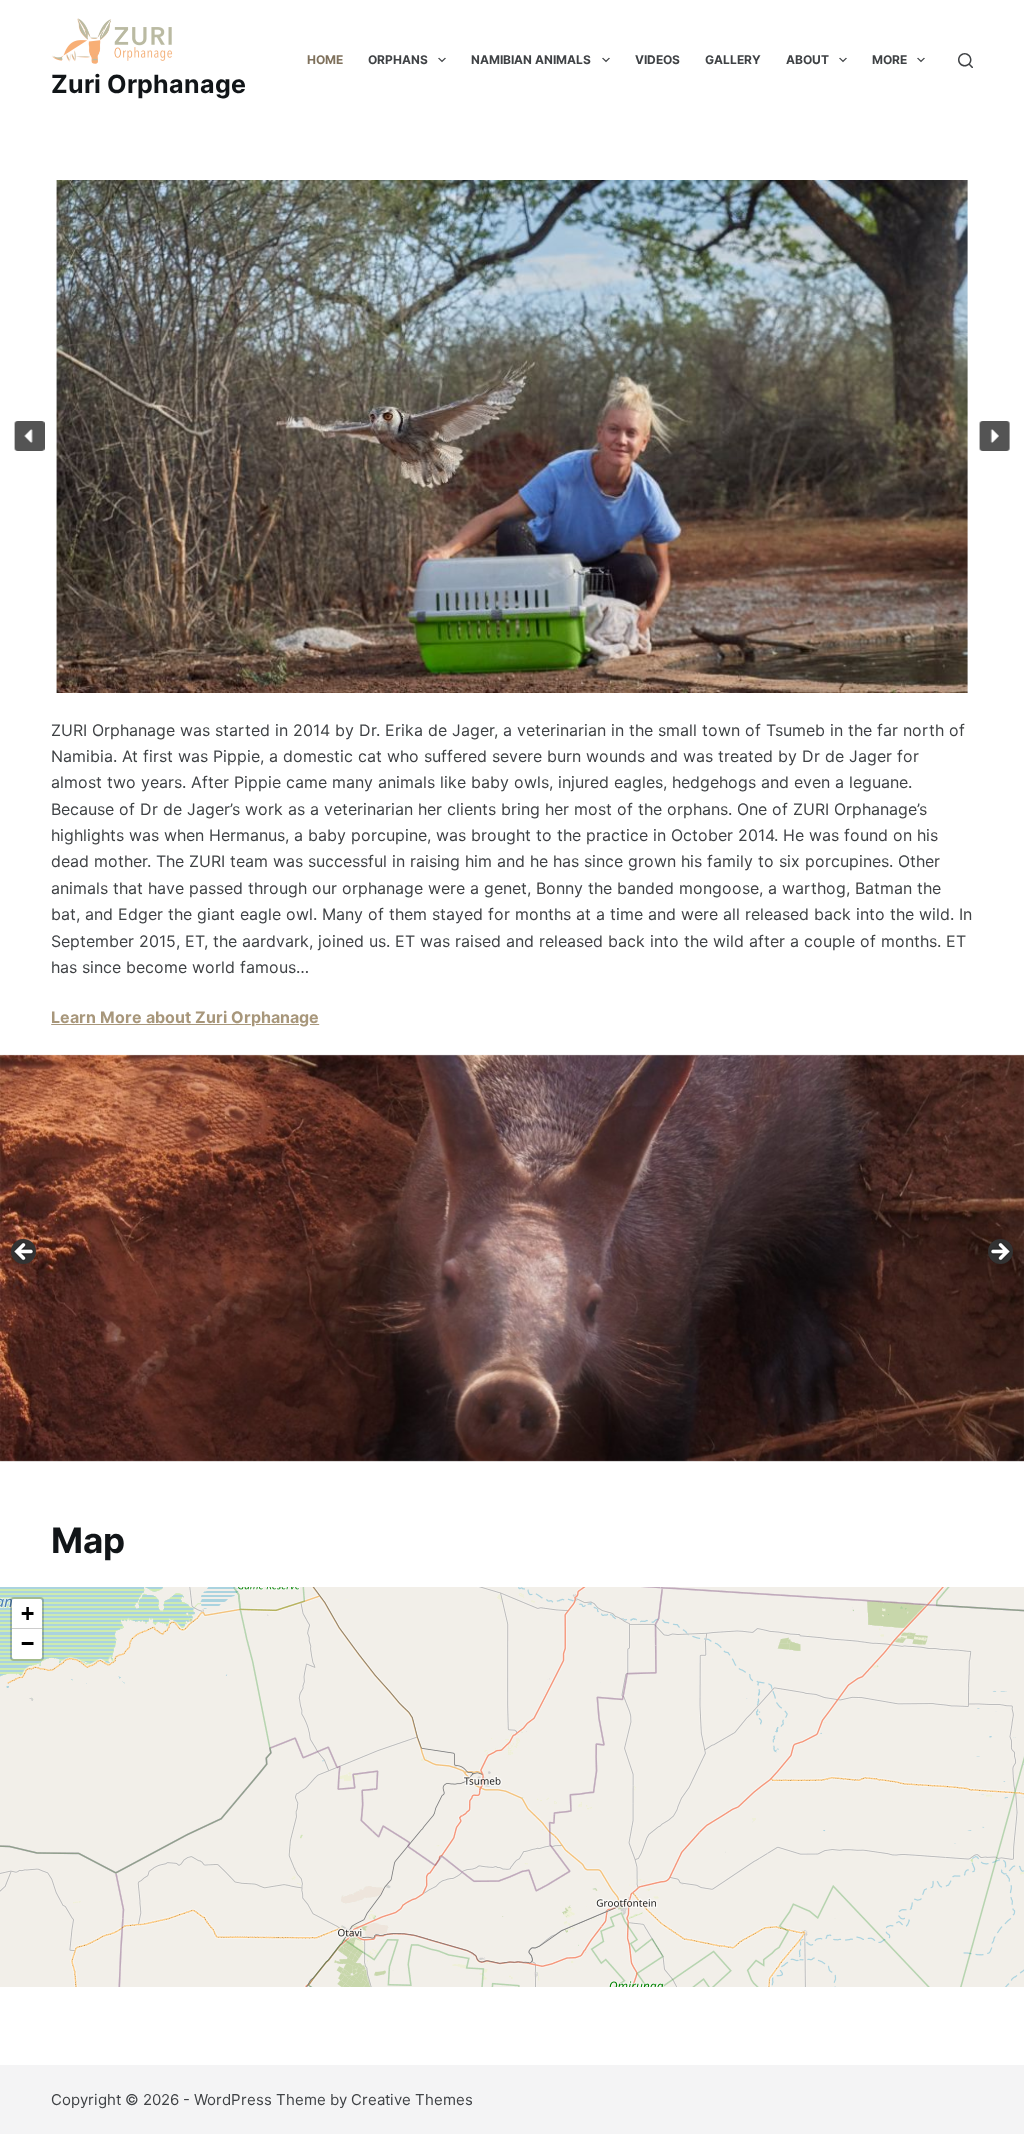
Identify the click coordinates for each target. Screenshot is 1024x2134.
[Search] (965, 60)
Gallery (733, 59)
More (889, 59)
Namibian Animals (531, 59)
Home (325, 59)
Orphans (398, 59)
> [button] (999, 1253)
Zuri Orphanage (148, 84)
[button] (30, 436)
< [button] (25, 1253)
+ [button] (27, 1613)
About (807, 59)
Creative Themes (412, 2099)
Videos (657, 59)
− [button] (27, 1643)
